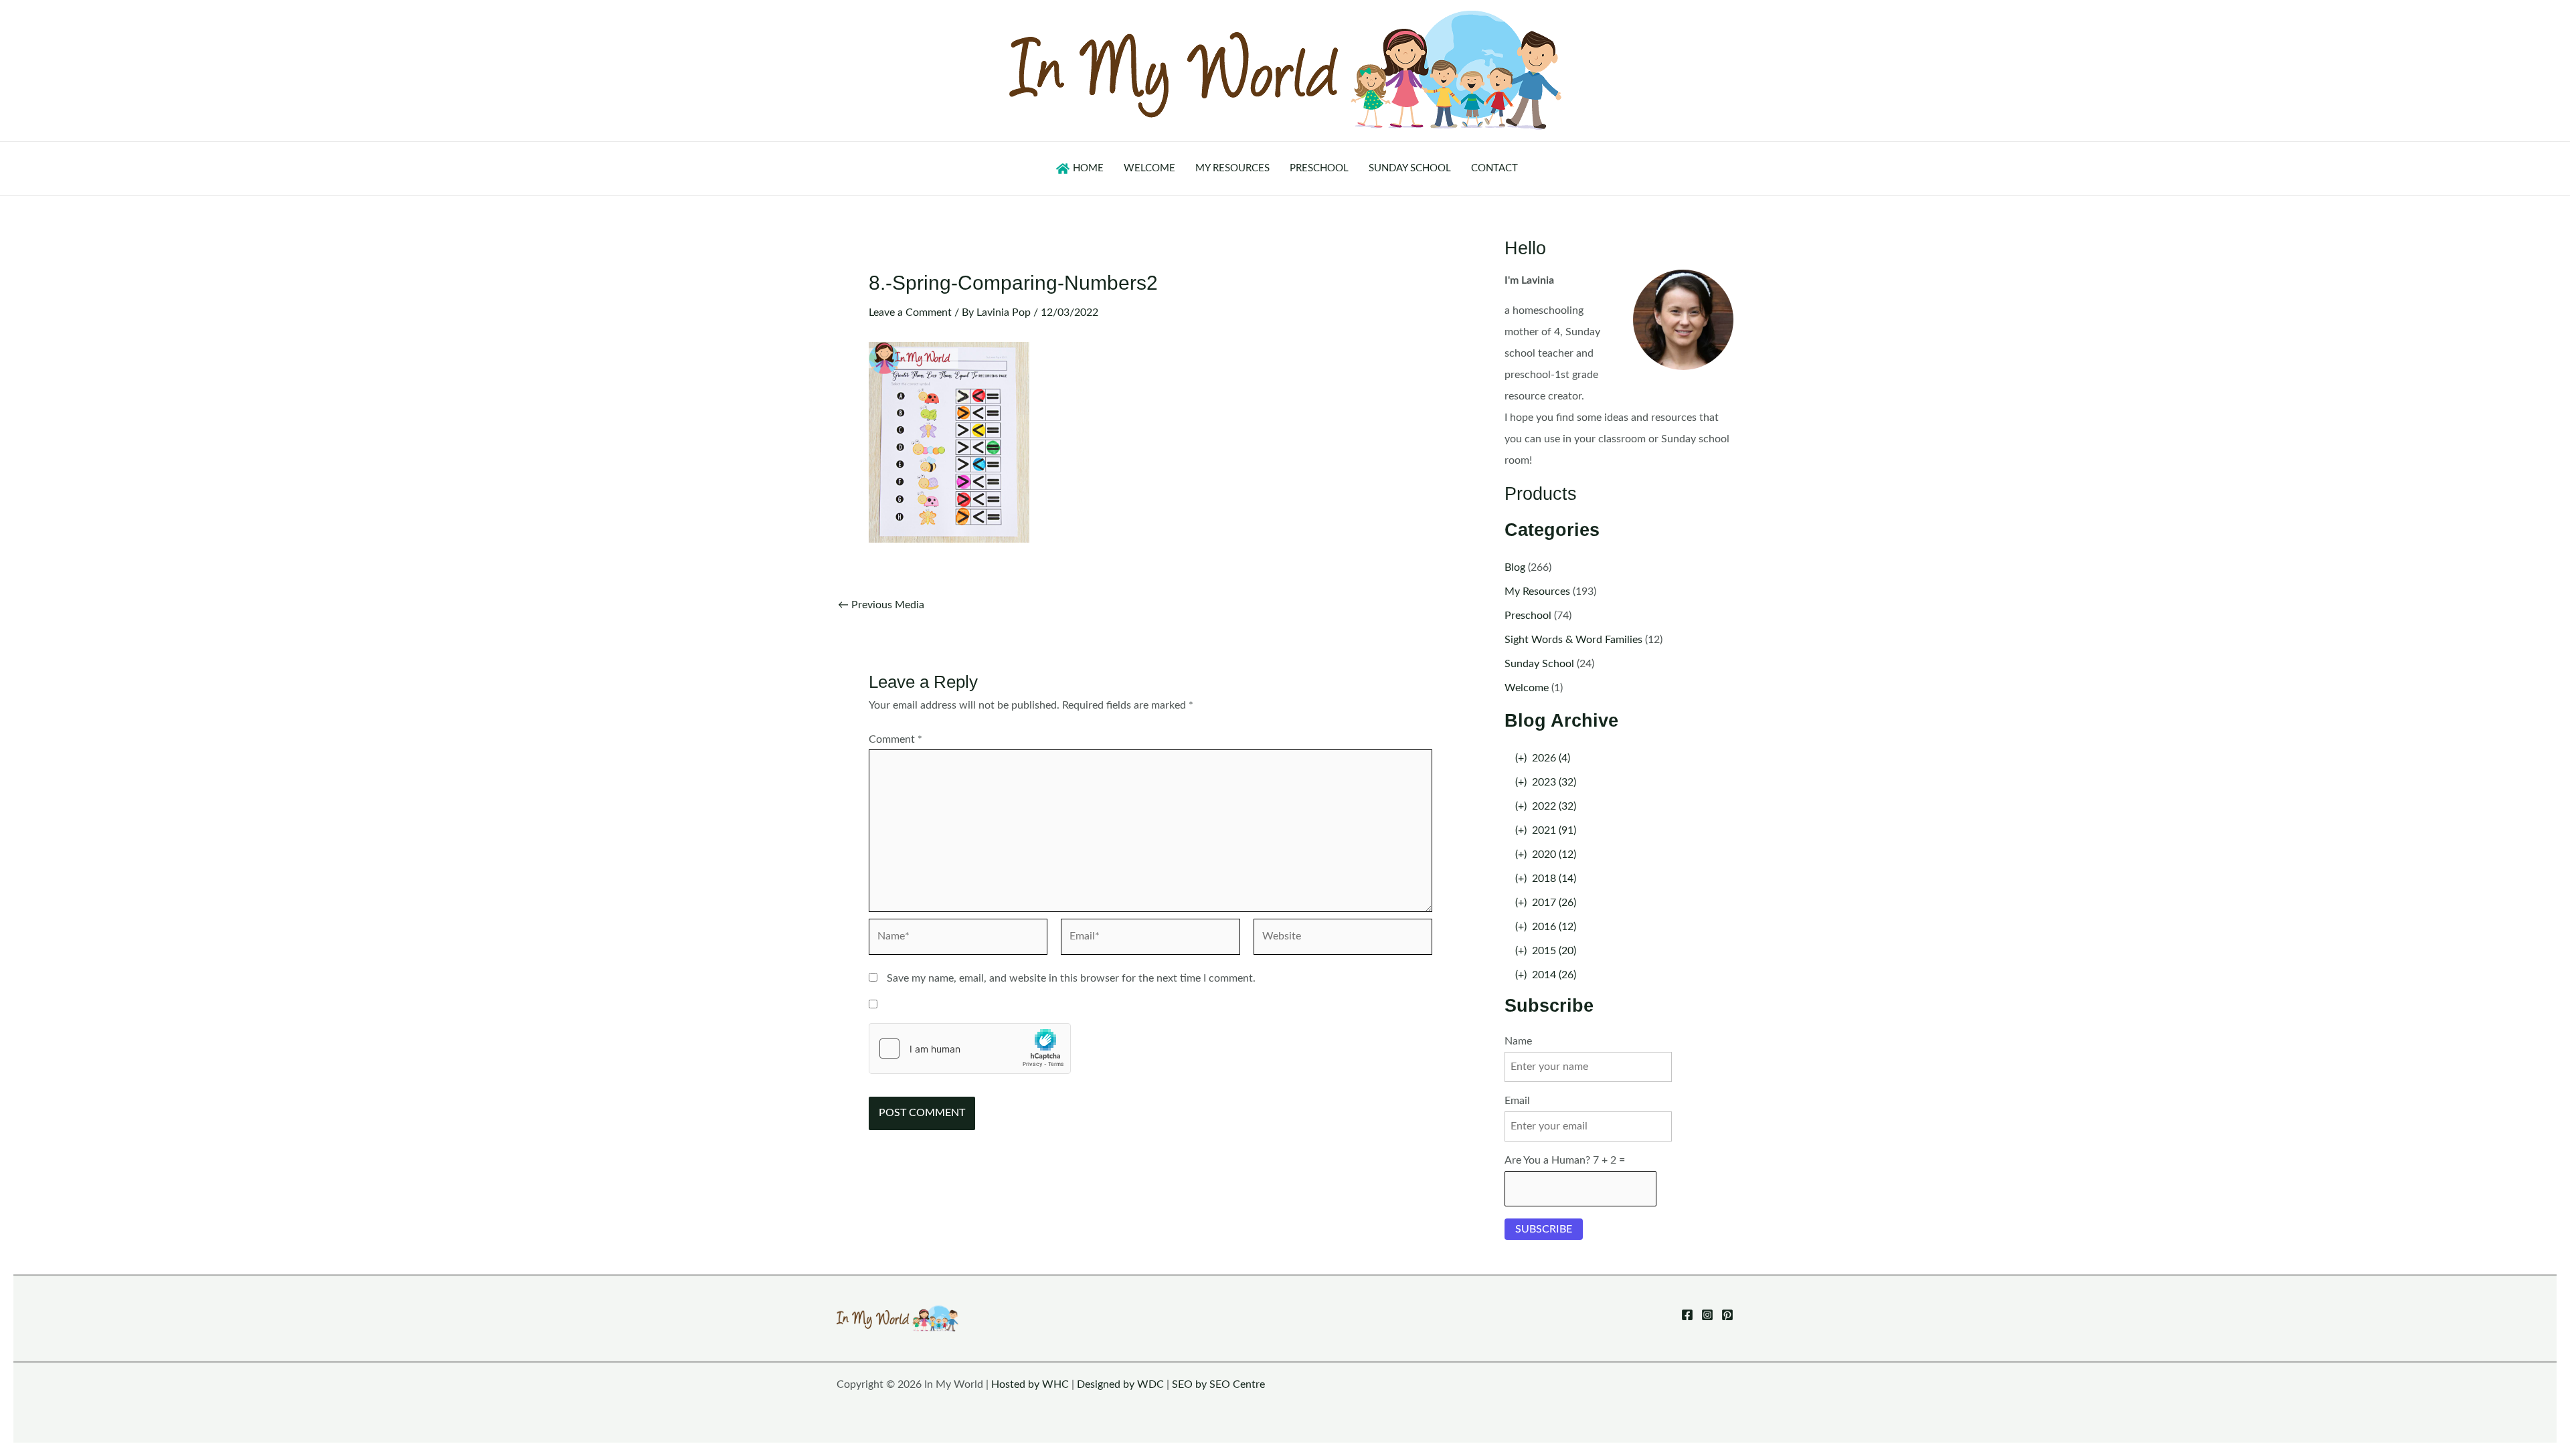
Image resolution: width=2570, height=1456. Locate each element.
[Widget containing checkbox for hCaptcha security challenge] (970, 1049)
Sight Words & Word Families (1573, 640)
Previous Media (881, 605)
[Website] (1343, 939)
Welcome (1527, 688)
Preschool (1528, 616)
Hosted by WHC (1030, 1384)
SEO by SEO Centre (1218, 1384)
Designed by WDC (1120, 1384)
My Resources (1537, 591)
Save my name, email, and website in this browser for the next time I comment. (1071, 978)
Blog (1515, 567)
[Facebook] (1687, 1315)
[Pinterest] (1727, 1315)
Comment (895, 739)
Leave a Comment (910, 312)
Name (1518, 1041)
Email (1517, 1101)
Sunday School (1539, 664)
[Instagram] (1707, 1315)
